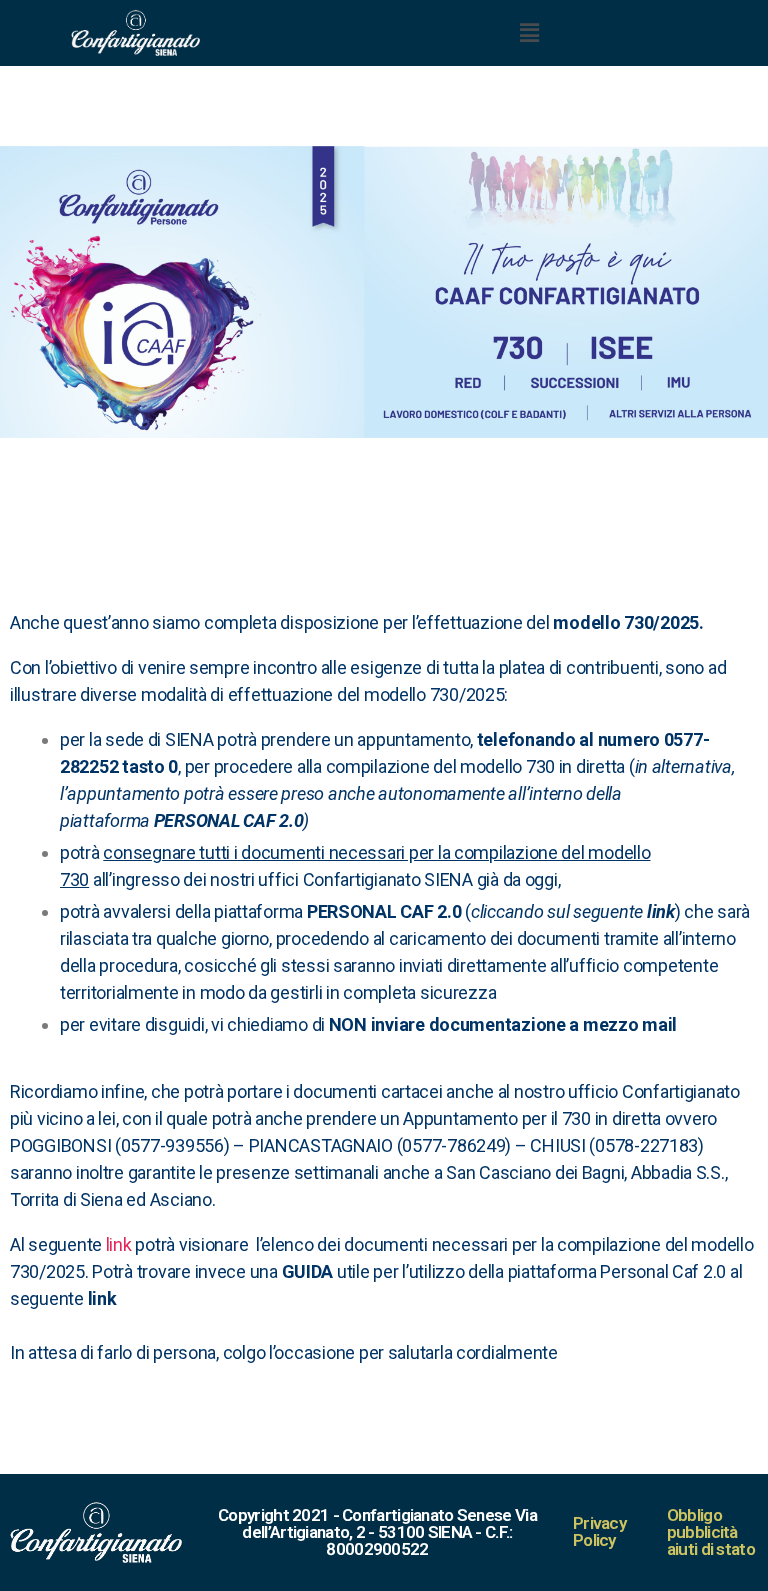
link (661, 911)
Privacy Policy (599, 1531)
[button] (529, 32)
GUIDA (309, 1271)
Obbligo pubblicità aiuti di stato (711, 1532)
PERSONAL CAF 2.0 (229, 820)
